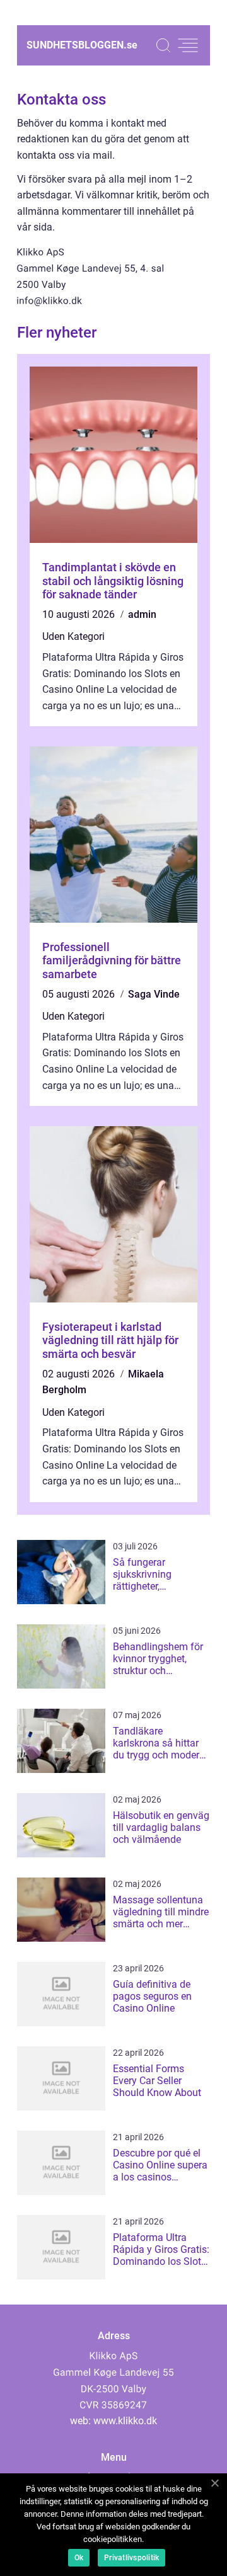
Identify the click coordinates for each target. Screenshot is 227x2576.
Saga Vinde (154, 994)
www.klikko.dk (125, 2421)
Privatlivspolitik (131, 2558)
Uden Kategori (73, 636)
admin (142, 614)
